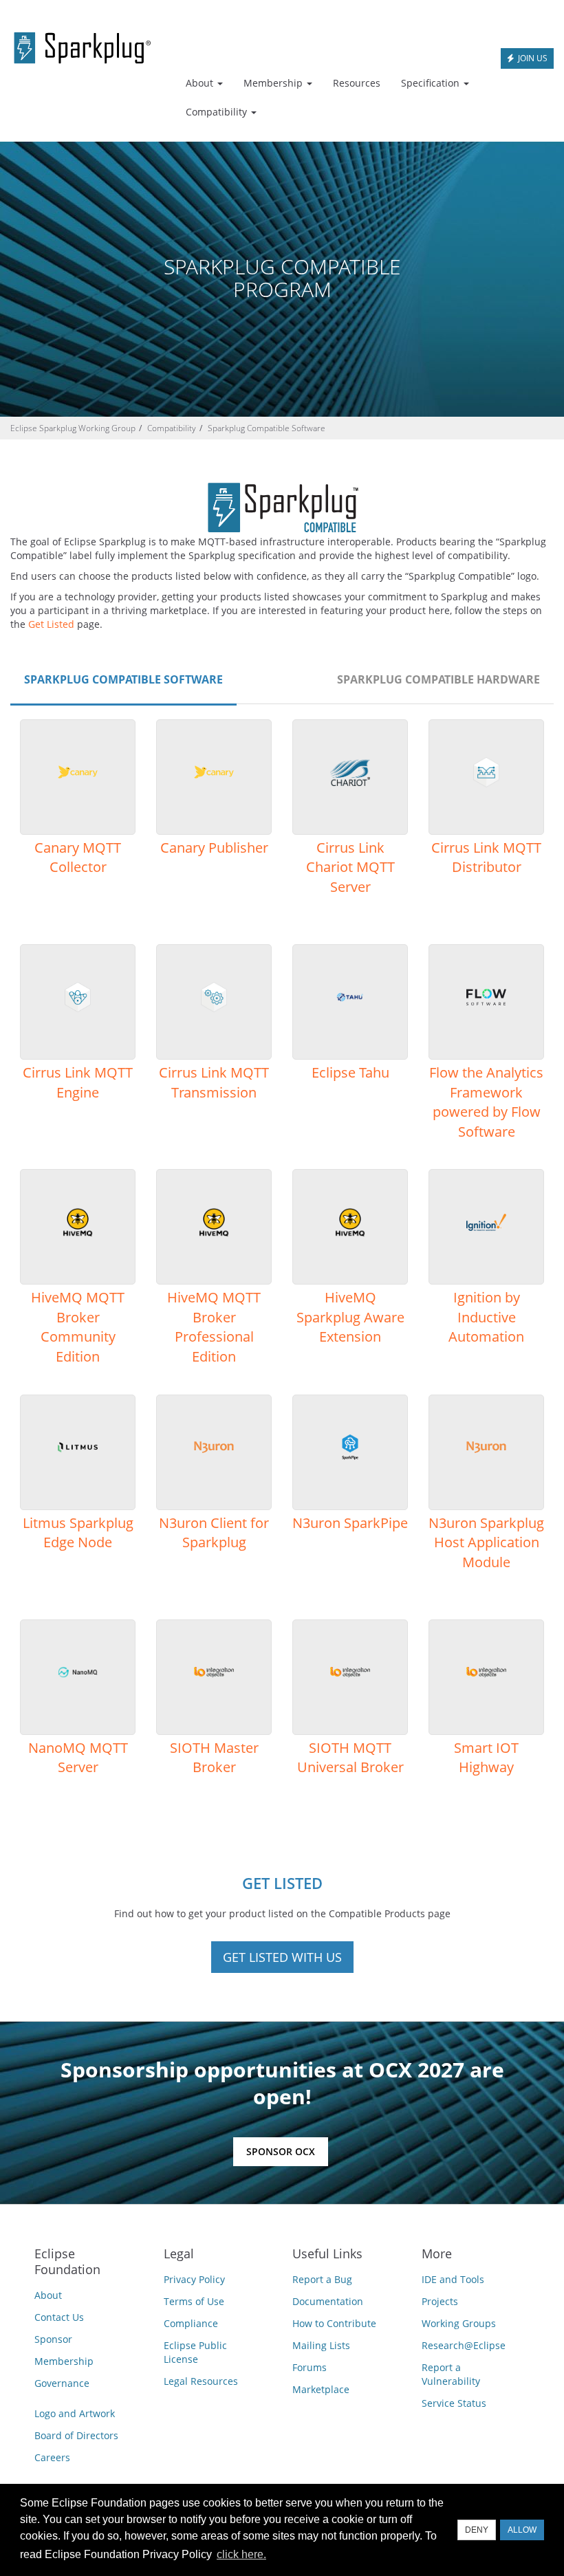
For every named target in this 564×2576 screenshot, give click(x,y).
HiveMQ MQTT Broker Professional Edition (214, 1327)
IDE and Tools (453, 2279)
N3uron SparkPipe (350, 1523)
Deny (477, 2530)
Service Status (454, 2403)
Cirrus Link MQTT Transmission (214, 1082)
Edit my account (445, 11)
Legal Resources (201, 2381)
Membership (64, 2361)
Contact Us (59, 2317)
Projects (440, 2301)
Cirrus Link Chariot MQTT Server (350, 867)
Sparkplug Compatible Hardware (438, 679)
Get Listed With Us (282, 1957)
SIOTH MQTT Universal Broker (350, 1758)
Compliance (191, 2323)
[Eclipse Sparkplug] (82, 45)
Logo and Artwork (75, 2413)
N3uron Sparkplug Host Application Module (486, 1542)
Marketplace (321, 2389)
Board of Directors (76, 2435)
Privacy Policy (194, 2279)
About (48, 2295)
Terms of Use (194, 2301)
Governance (62, 2383)
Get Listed (51, 624)
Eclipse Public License (195, 2352)
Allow (522, 2530)
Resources (357, 83)
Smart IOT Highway (486, 1758)
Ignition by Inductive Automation (486, 1317)
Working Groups (459, 2323)
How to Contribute (334, 2323)
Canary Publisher (214, 848)
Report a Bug (322, 2279)
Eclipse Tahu (350, 1072)
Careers (52, 2457)
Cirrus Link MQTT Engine (78, 1082)
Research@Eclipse (464, 2345)
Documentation (328, 2301)
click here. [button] (241, 2554)
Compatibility (172, 428)
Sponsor (53, 2339)
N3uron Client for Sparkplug (214, 1533)
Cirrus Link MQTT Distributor (486, 858)
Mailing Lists (321, 2345)
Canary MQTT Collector (78, 858)
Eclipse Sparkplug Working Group (73, 428)
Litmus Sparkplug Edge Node (78, 1533)
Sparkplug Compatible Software (267, 428)
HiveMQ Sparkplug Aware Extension (350, 1317)
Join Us (532, 58)
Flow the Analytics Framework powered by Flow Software (486, 1102)
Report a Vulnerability (451, 2374)
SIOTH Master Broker (214, 1758)
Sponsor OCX (281, 2151)
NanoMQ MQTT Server (78, 1758)
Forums (310, 2367)
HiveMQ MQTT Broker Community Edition (78, 1327)
